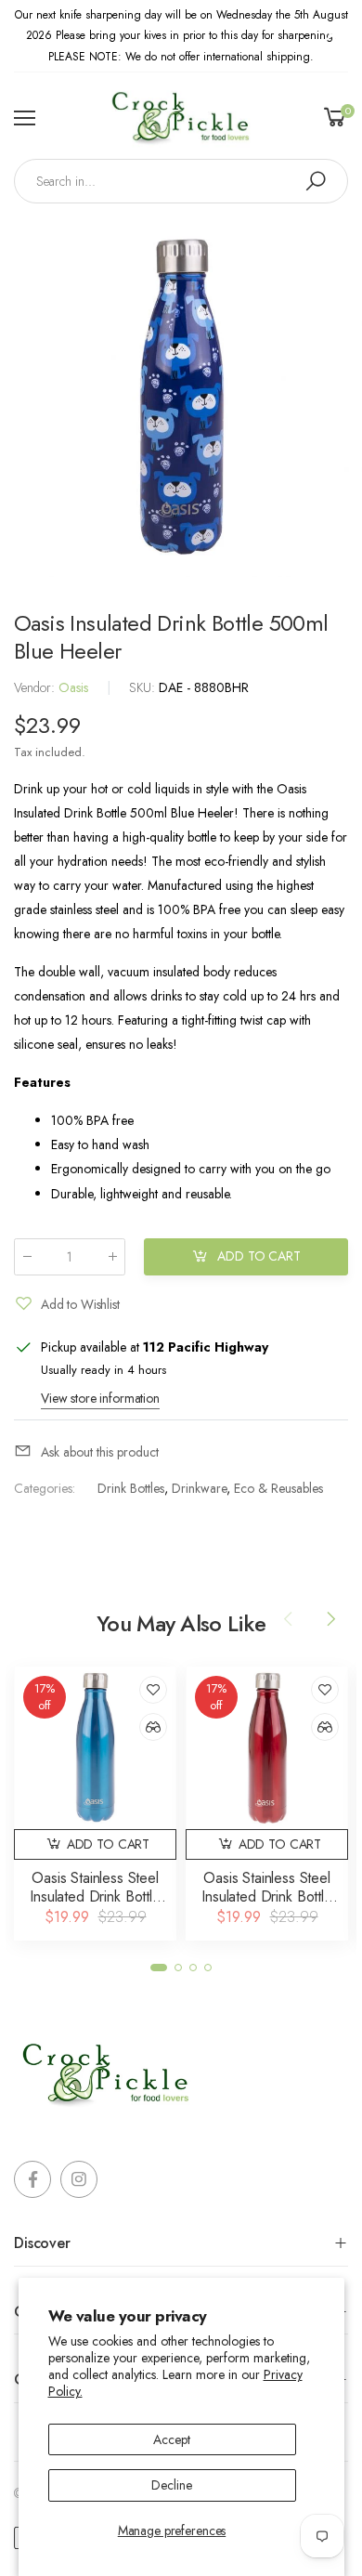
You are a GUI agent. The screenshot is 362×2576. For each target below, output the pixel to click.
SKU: (144, 687)
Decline (171, 2485)
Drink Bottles (131, 1488)
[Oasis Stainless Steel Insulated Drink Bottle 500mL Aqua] (95, 1748)
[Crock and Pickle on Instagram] (79, 2179)
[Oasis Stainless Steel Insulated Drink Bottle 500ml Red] (267, 1748)
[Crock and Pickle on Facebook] (32, 2179)
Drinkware (199, 1488)
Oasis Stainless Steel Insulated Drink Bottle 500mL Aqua (95, 1896)
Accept (171, 2439)
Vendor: (36, 687)
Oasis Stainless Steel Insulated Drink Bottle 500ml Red (266, 1896)
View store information (100, 1398)
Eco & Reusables (278, 1488)
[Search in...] (316, 181)
